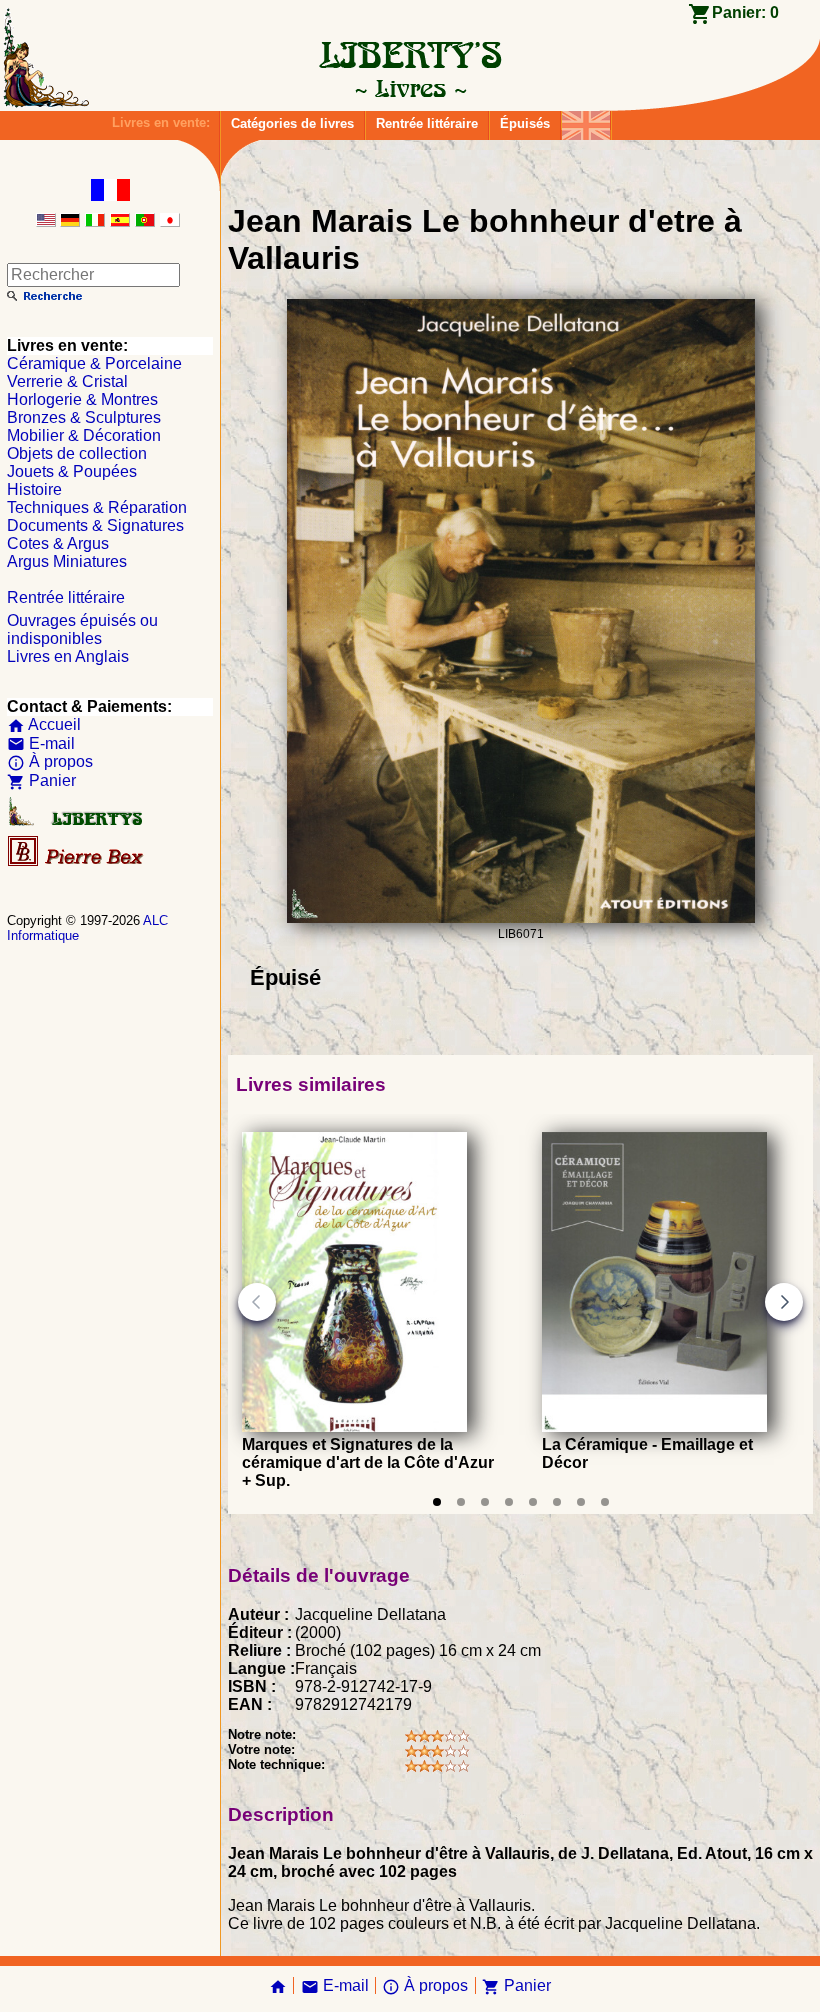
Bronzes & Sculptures (84, 417)
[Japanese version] (170, 221)
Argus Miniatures (67, 561)
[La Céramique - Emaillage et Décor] (654, 1426)
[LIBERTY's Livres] (410, 88)
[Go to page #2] (461, 1502)
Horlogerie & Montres (82, 399)
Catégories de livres (292, 123)
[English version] (46, 221)
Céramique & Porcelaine (94, 363)
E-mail (41, 743)
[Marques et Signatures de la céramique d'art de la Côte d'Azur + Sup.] (354, 1426)
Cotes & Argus (58, 543)
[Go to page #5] (533, 1502)
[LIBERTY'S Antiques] (77, 821)
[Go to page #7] (581, 1502)
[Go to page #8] (605, 1502)
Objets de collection (77, 453)
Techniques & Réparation (97, 507)
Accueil (44, 724)
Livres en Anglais (68, 656)
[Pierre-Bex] (77, 861)
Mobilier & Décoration (84, 435)
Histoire (34, 489)
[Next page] (784, 1302)
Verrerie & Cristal (67, 381)
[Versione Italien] (95, 221)
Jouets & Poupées (72, 471)
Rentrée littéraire (427, 123)
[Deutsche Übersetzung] (70, 221)
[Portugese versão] (145, 221)
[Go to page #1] (437, 1502)
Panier (41, 780)
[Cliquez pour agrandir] (521, 917)
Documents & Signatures (95, 525)
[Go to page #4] (509, 1502)
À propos (50, 761)
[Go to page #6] (557, 1502)
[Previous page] (257, 1302)
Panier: (745, 12)
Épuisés (525, 123)
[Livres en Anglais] (586, 120)
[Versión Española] (120, 221)
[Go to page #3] (485, 1502)
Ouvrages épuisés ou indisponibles (82, 629)
